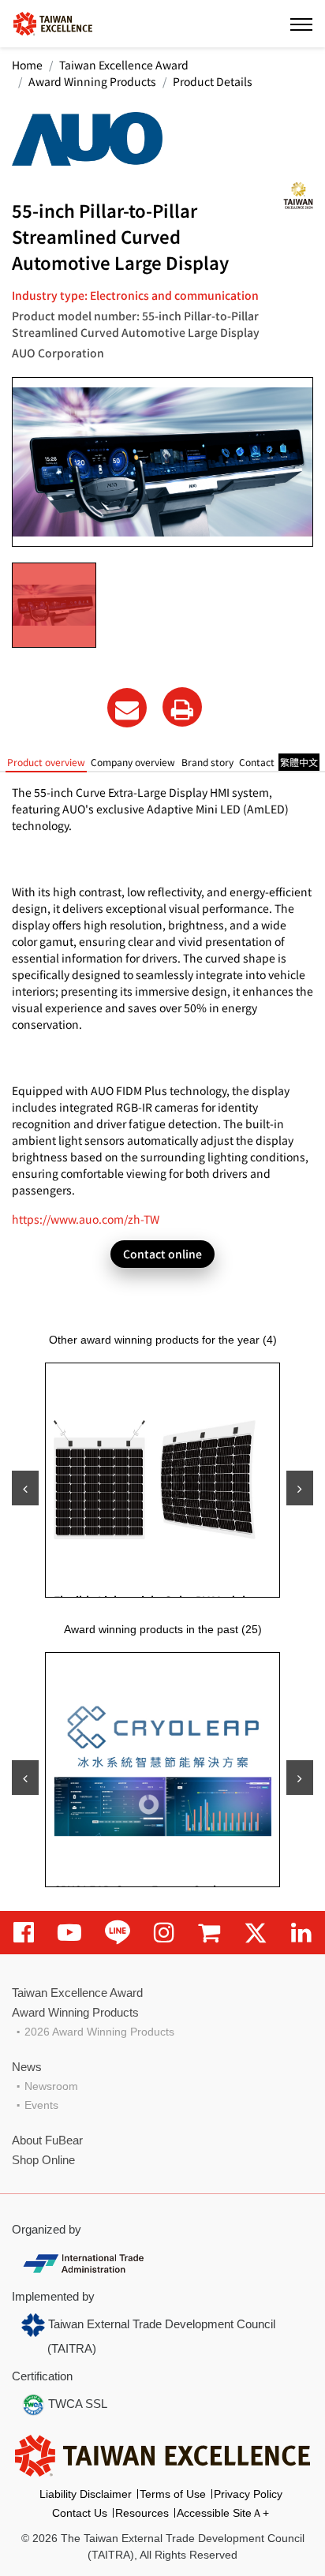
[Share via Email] (127, 708)
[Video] (69, 1933)
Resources (142, 2513)
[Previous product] (25, 1488)
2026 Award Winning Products (99, 2032)
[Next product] (300, 1488)
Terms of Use (173, 2494)
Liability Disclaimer (86, 2494)
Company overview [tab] (133, 762)
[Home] (53, 22)
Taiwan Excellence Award (124, 65)
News (27, 2067)
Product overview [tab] (46, 762)
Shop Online (43, 2160)
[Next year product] (300, 1778)
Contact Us (80, 2513)
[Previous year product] (25, 1778)
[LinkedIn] (301, 1933)
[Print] (182, 707)
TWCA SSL (76, 2404)
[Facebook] (24, 1933)
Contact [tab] (257, 762)
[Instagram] (164, 1933)
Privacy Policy (248, 2494)
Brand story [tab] (207, 762)
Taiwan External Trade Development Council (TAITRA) (160, 2336)
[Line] (118, 1933)
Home (27, 65)
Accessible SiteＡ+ (223, 2513)
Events (41, 2105)
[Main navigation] (301, 24)
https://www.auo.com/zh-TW (86, 1219)
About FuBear (47, 2140)
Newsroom (51, 2086)
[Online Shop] (209, 1933)
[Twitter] (256, 1933)
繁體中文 (299, 762)
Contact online (162, 1254)
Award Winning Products (92, 81)
